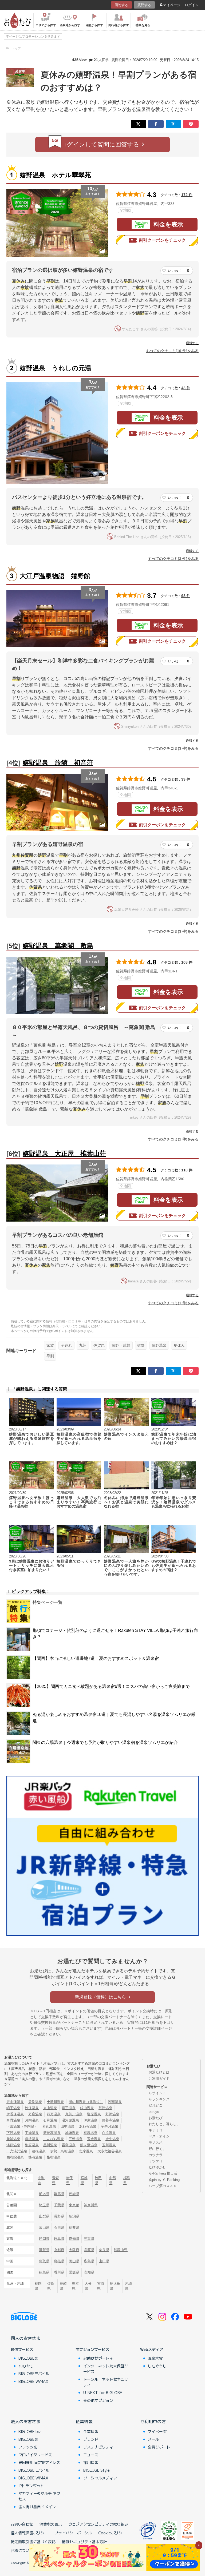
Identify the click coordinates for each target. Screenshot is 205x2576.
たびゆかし (157, 2167)
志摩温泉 (86, 2151)
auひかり (26, 2366)
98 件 (186, 596)
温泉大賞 (155, 2358)
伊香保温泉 (15, 2114)
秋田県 (98, 2180)
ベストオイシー (161, 2136)
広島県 (89, 2261)
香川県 (59, 2272)
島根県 (59, 2261)
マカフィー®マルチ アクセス (39, 2496)
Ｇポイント (157, 2093)
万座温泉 (35, 2114)
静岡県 (44, 2239)
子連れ (66, 1345)
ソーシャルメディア (100, 2478)
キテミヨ (156, 2130)
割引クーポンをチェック (162, 240)
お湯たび (156, 2118)
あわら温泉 (88, 2126)
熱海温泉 (35, 2157)
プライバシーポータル (73, 2533)
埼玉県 (44, 2205)
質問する (144, 5)
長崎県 (63, 2286)
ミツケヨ (156, 2161)
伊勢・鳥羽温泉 (62, 2151)
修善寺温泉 (111, 2120)
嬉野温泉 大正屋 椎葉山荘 (64, 1153)
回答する (121, 5)
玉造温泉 (94, 2139)
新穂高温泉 (52, 2133)
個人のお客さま (26, 2338)
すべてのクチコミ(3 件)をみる (173, 559)
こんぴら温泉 (54, 2139)
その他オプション (98, 2400)
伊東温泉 (90, 2120)
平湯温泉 (32, 2133)
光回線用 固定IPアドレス (39, 2462)
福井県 (74, 2227)
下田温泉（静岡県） (22, 2126)
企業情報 (84, 2421)
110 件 (187, 1170)
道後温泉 (32, 2139)
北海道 (41, 2180)
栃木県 (44, 2194)
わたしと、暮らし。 (164, 2124)
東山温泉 (50, 2108)
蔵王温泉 (69, 2108)
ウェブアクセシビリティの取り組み (98, 2524)
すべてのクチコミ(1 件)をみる (173, 1139)
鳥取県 (44, 2261)
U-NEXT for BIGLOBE (103, 2392)
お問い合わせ (22, 2524)
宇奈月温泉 (110, 2126)
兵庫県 (89, 2250)
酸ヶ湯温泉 (89, 2145)
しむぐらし (157, 2366)
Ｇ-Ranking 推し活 (163, 2173)
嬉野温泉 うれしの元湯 (56, 368)
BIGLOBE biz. (30, 2431)
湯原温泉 (13, 2145)
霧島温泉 (69, 2145)
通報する (192, 343)
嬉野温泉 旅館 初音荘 (58, 763)
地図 (127, 210)
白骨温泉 (13, 2120)
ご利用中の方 (153, 2421)
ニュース (91, 2455)
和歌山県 (121, 2250)
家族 (50, 1345)
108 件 (187, 962)
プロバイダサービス (35, 2455)
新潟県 (74, 2216)
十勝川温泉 (55, 2102)
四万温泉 (54, 2114)
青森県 (56, 2180)
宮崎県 (101, 2286)
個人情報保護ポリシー (29, 2533)
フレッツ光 (28, 2447)
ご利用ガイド (159, 2079)
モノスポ (156, 2143)
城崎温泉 (72, 2133)
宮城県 (84, 2180)
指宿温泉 (54, 2157)
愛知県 (74, 2239)
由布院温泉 (15, 2157)
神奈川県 (91, 2205)
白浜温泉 (109, 2133)
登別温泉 (35, 2102)
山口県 (104, 2261)
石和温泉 (50, 2120)
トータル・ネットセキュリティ (106, 2382)
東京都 (74, 2205)
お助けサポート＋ (98, 2358)
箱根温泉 (39, 2151)
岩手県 (70, 2180)
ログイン (192, 5)
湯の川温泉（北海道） (86, 2102)
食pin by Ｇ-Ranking (164, 2180)
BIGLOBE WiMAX (33, 2381)
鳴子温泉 (13, 2108)
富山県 (44, 2227)
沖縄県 (128, 2286)
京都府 (59, 2250)
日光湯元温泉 (17, 2151)
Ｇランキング (159, 2099)
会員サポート (159, 2447)
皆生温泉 (112, 2139)
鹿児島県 (115, 2286)
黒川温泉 (50, 2145)
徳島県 (44, 2272)
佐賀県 (99, 1345)
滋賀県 (44, 2250)
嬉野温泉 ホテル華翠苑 (55, 175)
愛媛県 (74, 2272)
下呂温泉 (13, 2133)
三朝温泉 (76, 2139)
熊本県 (76, 2286)
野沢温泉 (112, 2114)
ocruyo (154, 2112)
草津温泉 (105, 2108)
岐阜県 (59, 2239)
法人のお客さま (26, 2421)
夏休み (179, 1345)
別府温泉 (32, 2145)
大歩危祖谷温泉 (110, 2151)
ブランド (91, 2439)
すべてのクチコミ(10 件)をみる (172, 351)
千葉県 (59, 2205)
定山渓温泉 (15, 2102)
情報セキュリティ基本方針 (84, 2542)
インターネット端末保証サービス (106, 2369)
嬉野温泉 (159, 1345)
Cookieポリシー (112, 2533)
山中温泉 (68, 2126)
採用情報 (91, 2462)
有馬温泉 (90, 2133)
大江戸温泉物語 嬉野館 (55, 576)
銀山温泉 (87, 2108)
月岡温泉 (32, 2120)
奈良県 (104, 2250)
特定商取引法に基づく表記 (33, 2542)
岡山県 (74, 2261)
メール (153, 2439)
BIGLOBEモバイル (34, 2374)
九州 (83, 1345)
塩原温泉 (94, 2114)
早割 (50, 1356)
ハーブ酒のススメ (163, 2186)
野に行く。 (157, 2149)
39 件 (186, 779)
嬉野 (141, 1345)
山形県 (112, 2180)
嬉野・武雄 (121, 1345)
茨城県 (74, 2194)
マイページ (172, 5)
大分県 (88, 2286)
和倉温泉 (49, 2126)
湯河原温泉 (70, 2120)
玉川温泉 (109, 2145)
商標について (22, 2550)
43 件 (186, 388)
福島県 (127, 2180)
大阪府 (74, 2250)
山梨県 (44, 2216)
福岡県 (38, 2286)
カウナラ (156, 2155)
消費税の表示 (51, 2524)
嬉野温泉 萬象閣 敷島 (58, 946)
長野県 (59, 2216)
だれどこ (156, 2105)
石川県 (59, 2227)
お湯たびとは (159, 2072)
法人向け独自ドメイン (37, 2507)
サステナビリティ (98, 2447)
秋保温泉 (32, 2108)
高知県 (89, 2272)
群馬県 (59, 2194)
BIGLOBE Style (96, 2470)
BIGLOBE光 (28, 2358)
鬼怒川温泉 (74, 2114)
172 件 (187, 195)
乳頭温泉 (115, 2102)
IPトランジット (31, 2486)
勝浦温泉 (13, 2139)
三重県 (89, 2239)
